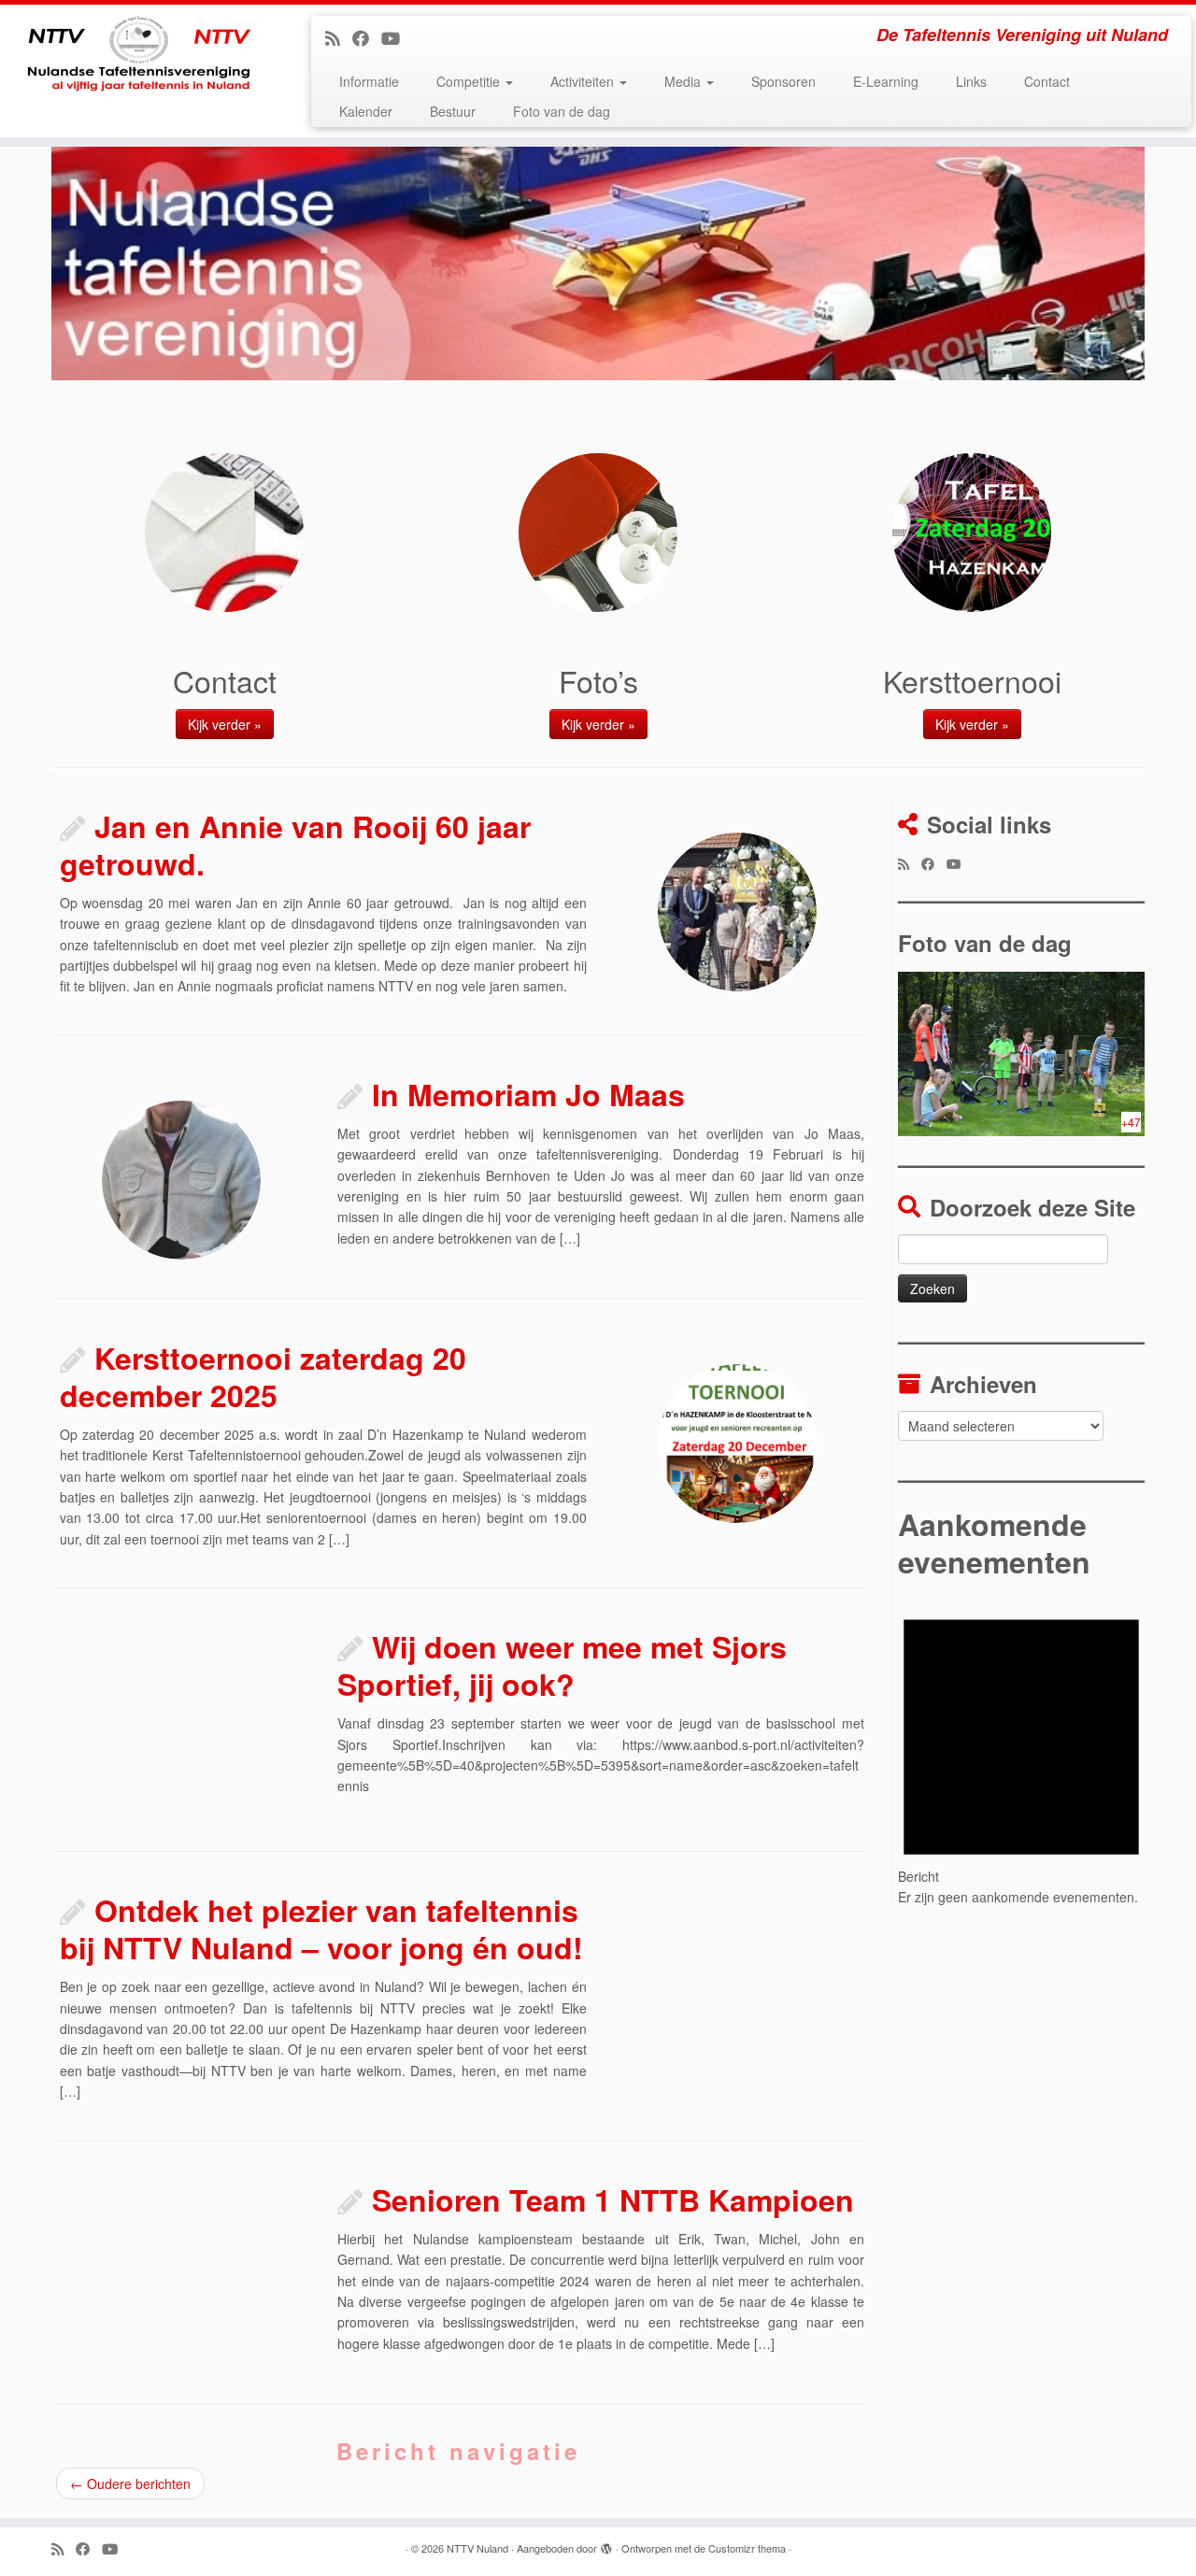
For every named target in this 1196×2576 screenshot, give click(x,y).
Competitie (470, 81)
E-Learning (886, 81)
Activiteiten (584, 81)
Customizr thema (747, 2548)
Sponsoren (783, 81)
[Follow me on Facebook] (367, 37)
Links (971, 81)
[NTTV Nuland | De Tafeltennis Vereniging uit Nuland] (138, 61)
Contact (1047, 81)
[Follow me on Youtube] (397, 37)
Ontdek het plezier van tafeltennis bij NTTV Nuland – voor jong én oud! (321, 1928)
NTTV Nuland (477, 2548)
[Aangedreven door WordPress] (606, 2544)
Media (684, 81)
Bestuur (453, 111)
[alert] (1021, 1749)
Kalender (366, 111)
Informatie (369, 81)
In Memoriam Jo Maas (528, 1094)
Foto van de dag (562, 111)
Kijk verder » (225, 724)
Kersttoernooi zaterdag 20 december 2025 (263, 1376)
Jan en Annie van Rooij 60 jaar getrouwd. (295, 845)
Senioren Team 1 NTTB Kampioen (613, 2199)
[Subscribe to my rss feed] (339, 37)
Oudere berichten (130, 2483)
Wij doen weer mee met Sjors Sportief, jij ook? (562, 1665)
